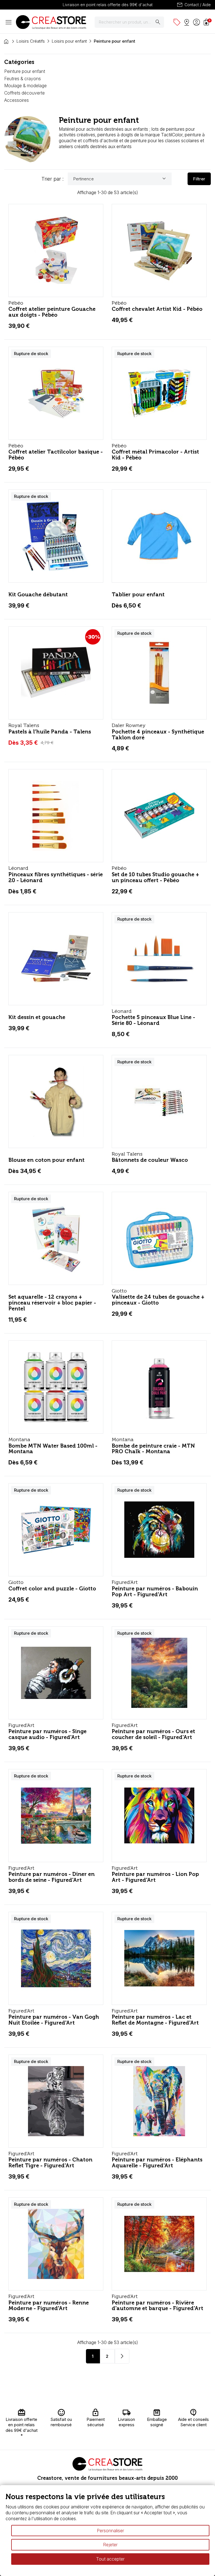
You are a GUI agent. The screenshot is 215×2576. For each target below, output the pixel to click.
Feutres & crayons (23, 79)
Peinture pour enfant (25, 71)
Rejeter (110, 2545)
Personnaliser (110, 2531)
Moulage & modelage (25, 86)
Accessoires (17, 100)
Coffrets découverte (24, 93)
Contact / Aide (194, 5)
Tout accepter (110, 2559)
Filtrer (199, 179)
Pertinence (120, 179)
